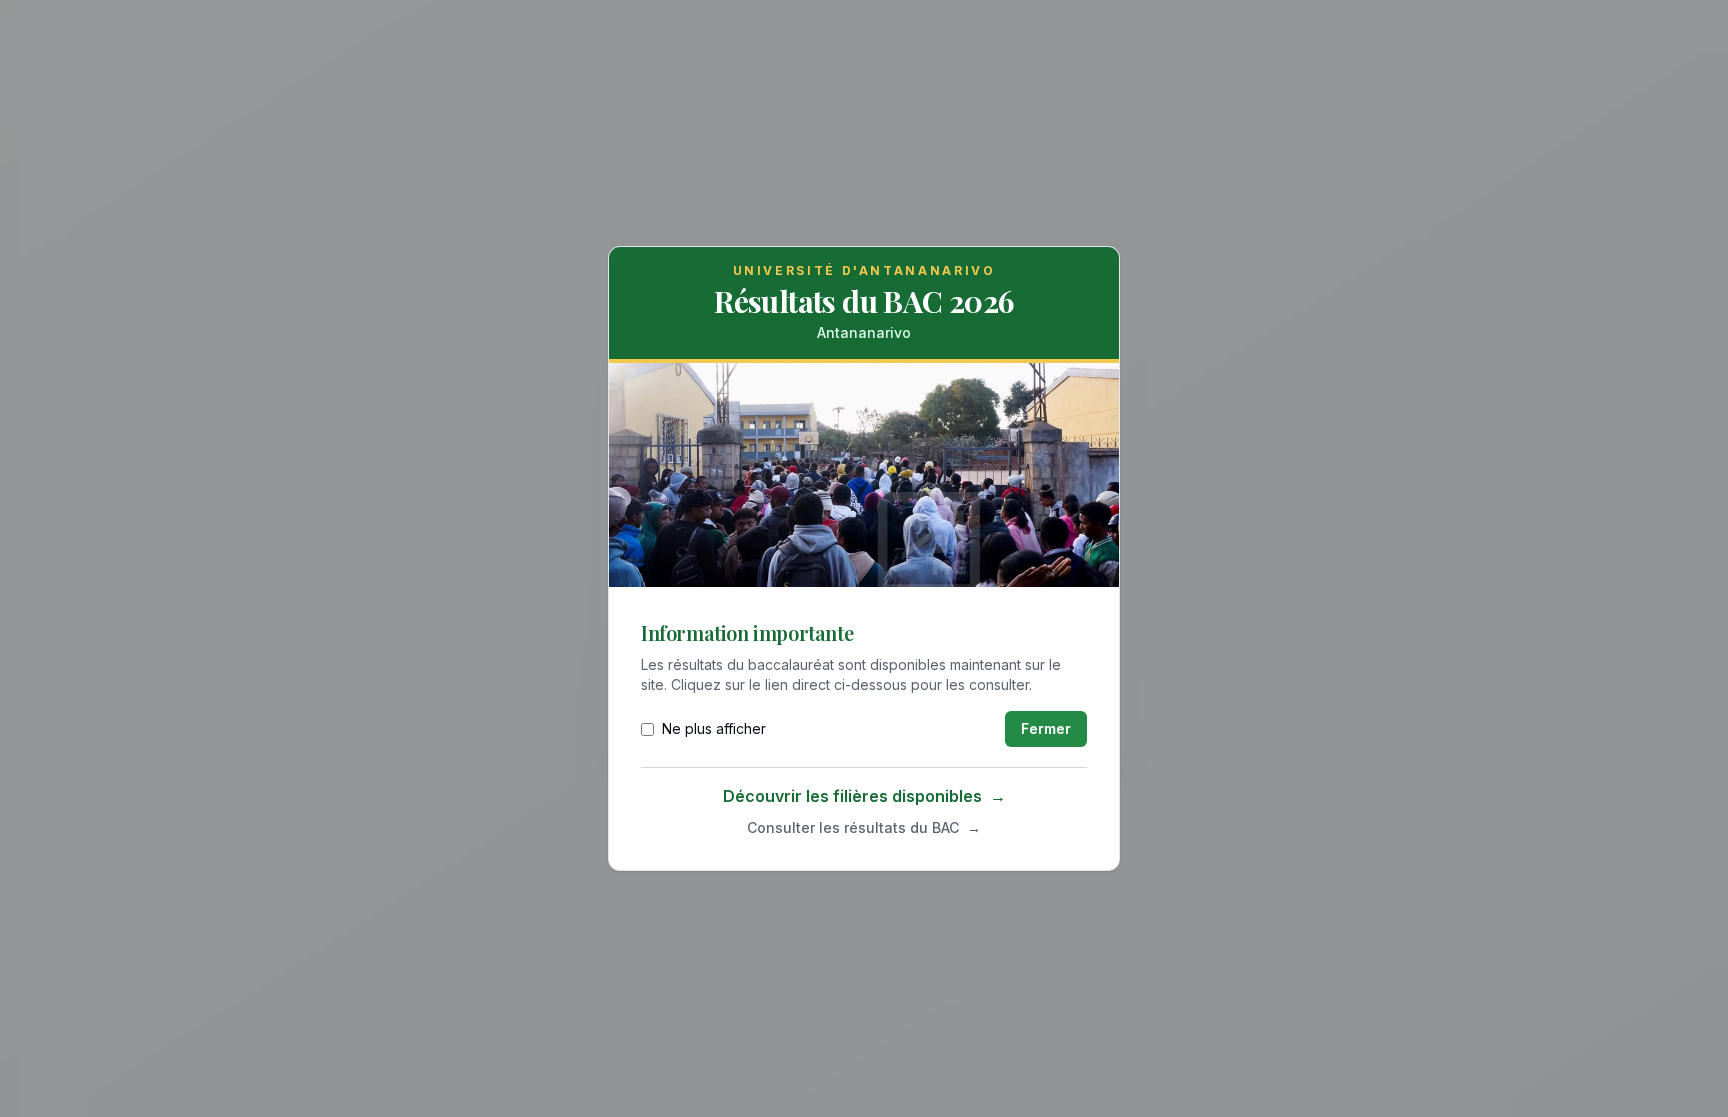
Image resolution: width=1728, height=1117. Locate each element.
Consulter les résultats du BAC (864, 827)
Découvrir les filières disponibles (864, 796)
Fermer (1046, 728)
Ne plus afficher (714, 728)
